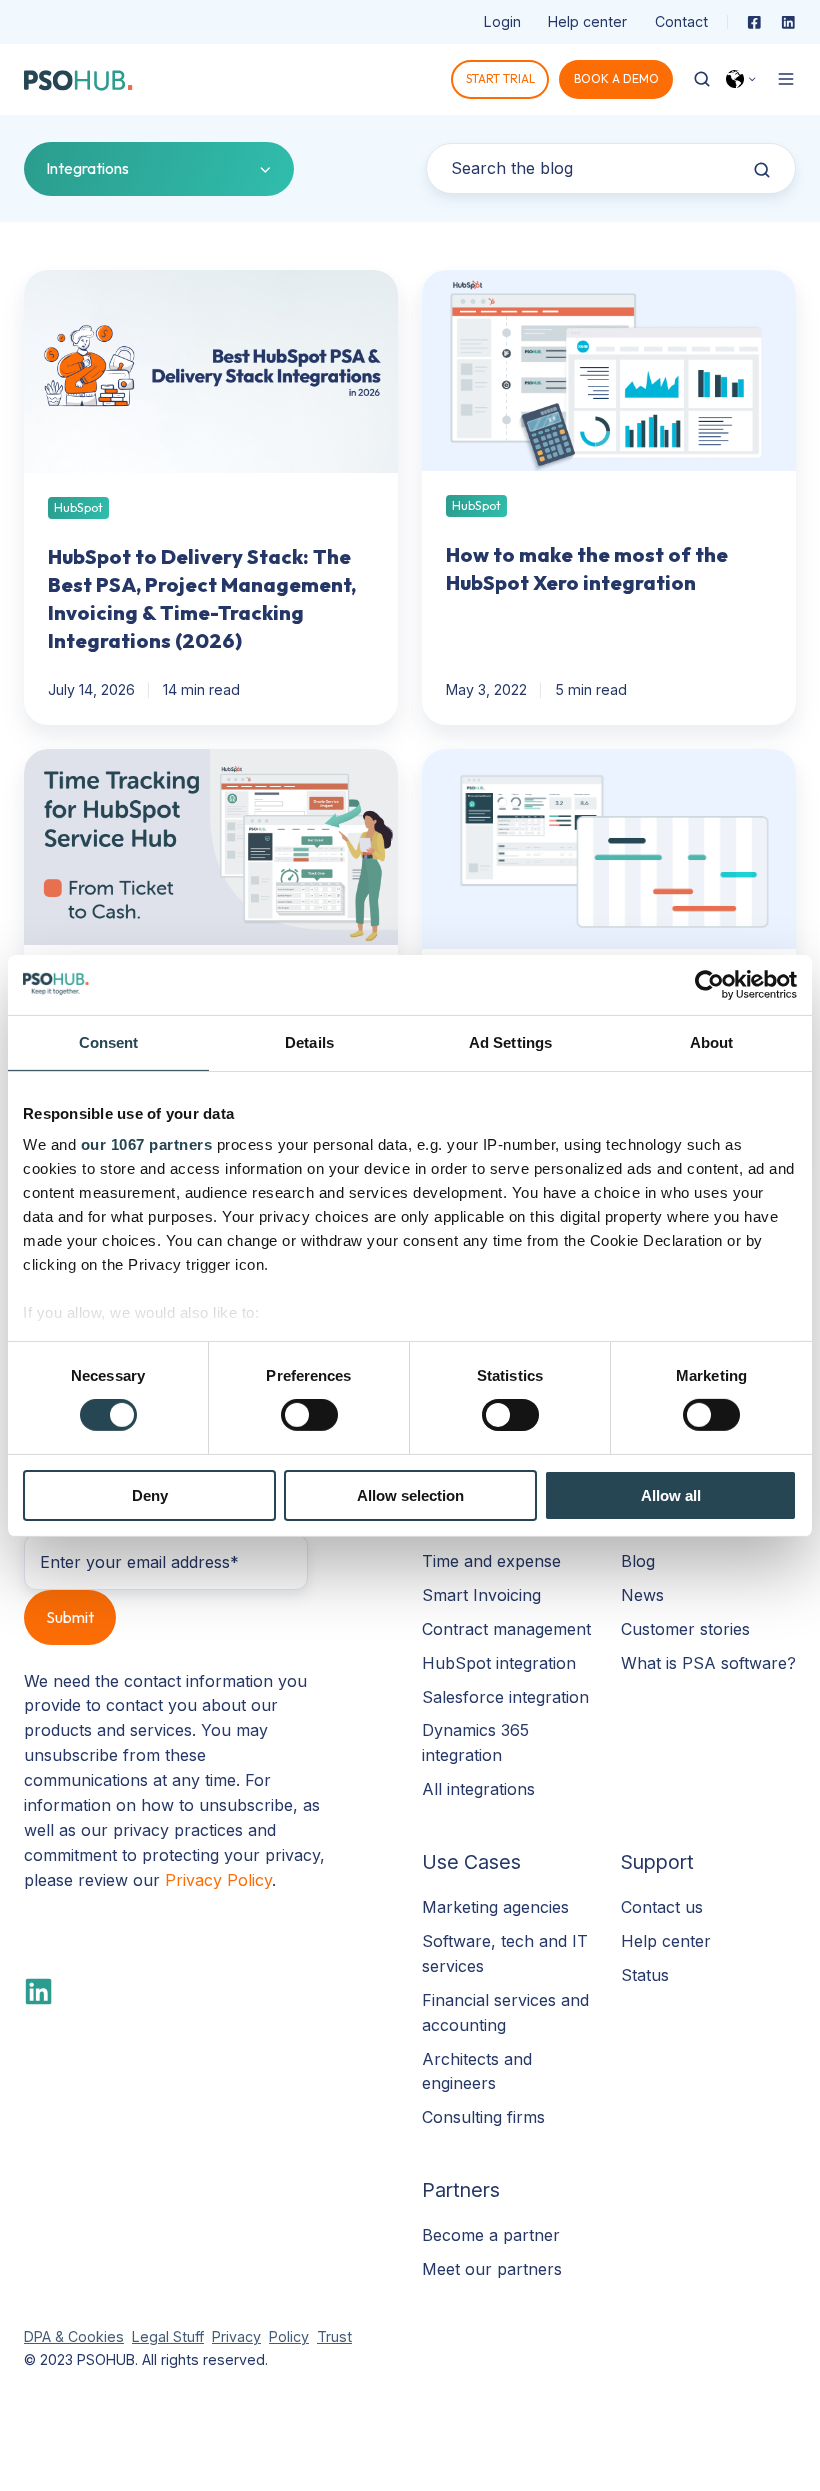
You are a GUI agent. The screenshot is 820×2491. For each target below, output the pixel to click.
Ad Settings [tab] (510, 1041)
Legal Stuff (168, 2336)
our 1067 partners (147, 1144)
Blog (638, 1561)
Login (502, 21)
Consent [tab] (109, 1041)
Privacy (236, 2336)
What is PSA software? (708, 1663)
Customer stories (685, 1629)
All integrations (478, 1789)
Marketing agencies (495, 1907)
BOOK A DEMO (616, 78)
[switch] (309, 1415)
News (642, 1595)
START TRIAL (500, 78)
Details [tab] (309, 1041)
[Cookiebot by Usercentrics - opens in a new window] (709, 984)
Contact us (662, 1907)
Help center (587, 21)
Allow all (671, 1495)
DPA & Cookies (74, 2336)
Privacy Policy (218, 1880)
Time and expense (491, 1561)
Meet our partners (492, 2269)
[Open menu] (786, 79)
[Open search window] (702, 79)
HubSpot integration (499, 1663)
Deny (150, 1495)
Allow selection (410, 1495)
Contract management (506, 1629)
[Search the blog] (762, 170)
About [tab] (712, 1041)
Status (645, 1975)
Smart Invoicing (481, 1595)
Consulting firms (483, 2117)
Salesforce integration (505, 1697)
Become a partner (491, 2235)
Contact (681, 21)
